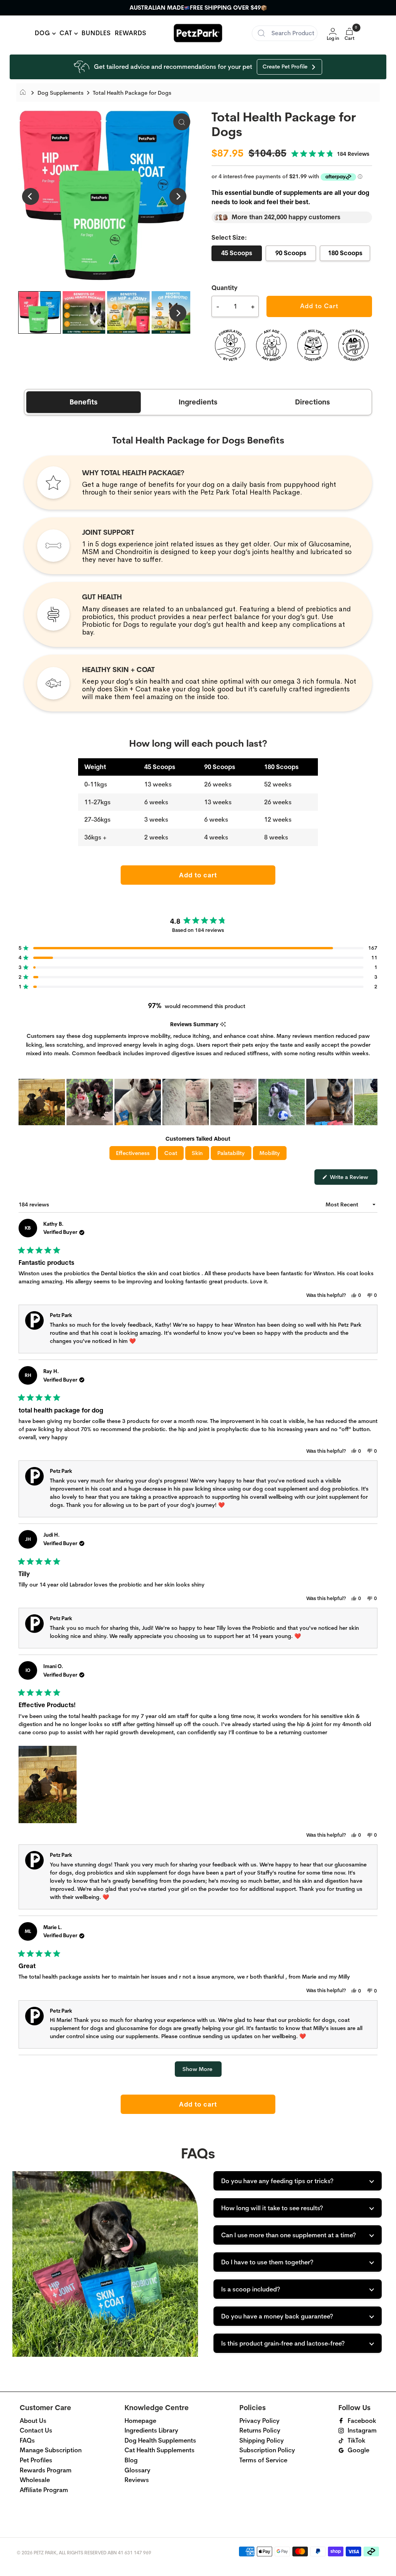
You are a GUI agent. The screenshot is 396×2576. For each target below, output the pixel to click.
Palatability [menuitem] (231, 1153)
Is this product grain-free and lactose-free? (283, 2343)
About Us (33, 2421)
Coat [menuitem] (171, 1153)
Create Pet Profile (285, 67)
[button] (330, 154)
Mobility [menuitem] (270, 1153)
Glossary (137, 2470)
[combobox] (285, 33)
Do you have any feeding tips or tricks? (277, 2181)
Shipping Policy (262, 2440)
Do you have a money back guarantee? (277, 2316)
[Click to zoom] (182, 122)
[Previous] (31, 196)
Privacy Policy (259, 2421)
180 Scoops (345, 253)
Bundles (96, 33)
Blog (131, 2460)
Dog (44, 33)
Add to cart (198, 875)
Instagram (362, 2430)
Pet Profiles (36, 2460)
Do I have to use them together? (267, 2262)
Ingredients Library (151, 2430)
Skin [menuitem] (197, 1153)
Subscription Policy (267, 2450)
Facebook (362, 2421)
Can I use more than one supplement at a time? (288, 2235)
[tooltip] (223, 1024)
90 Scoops (291, 253)
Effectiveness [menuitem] (133, 1153)
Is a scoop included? (251, 2289)
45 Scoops (237, 253)
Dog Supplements (61, 93)
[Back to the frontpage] (25, 93)
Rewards (131, 33)
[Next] (178, 196)
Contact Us (36, 2430)
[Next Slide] (371, 1102)
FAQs (27, 2440)
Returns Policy (260, 2430)
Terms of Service (263, 2460)
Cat (67, 33)
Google (358, 2450)
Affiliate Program (44, 2490)
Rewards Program (46, 2470)
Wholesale (35, 2480)
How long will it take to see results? (272, 2208)
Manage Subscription (51, 2450)
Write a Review (353, 1179)
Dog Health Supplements (160, 2440)
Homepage (140, 2421)
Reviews (137, 2480)
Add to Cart (319, 306)
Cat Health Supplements (160, 2450)
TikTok (357, 2440)
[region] (198, 1102)
